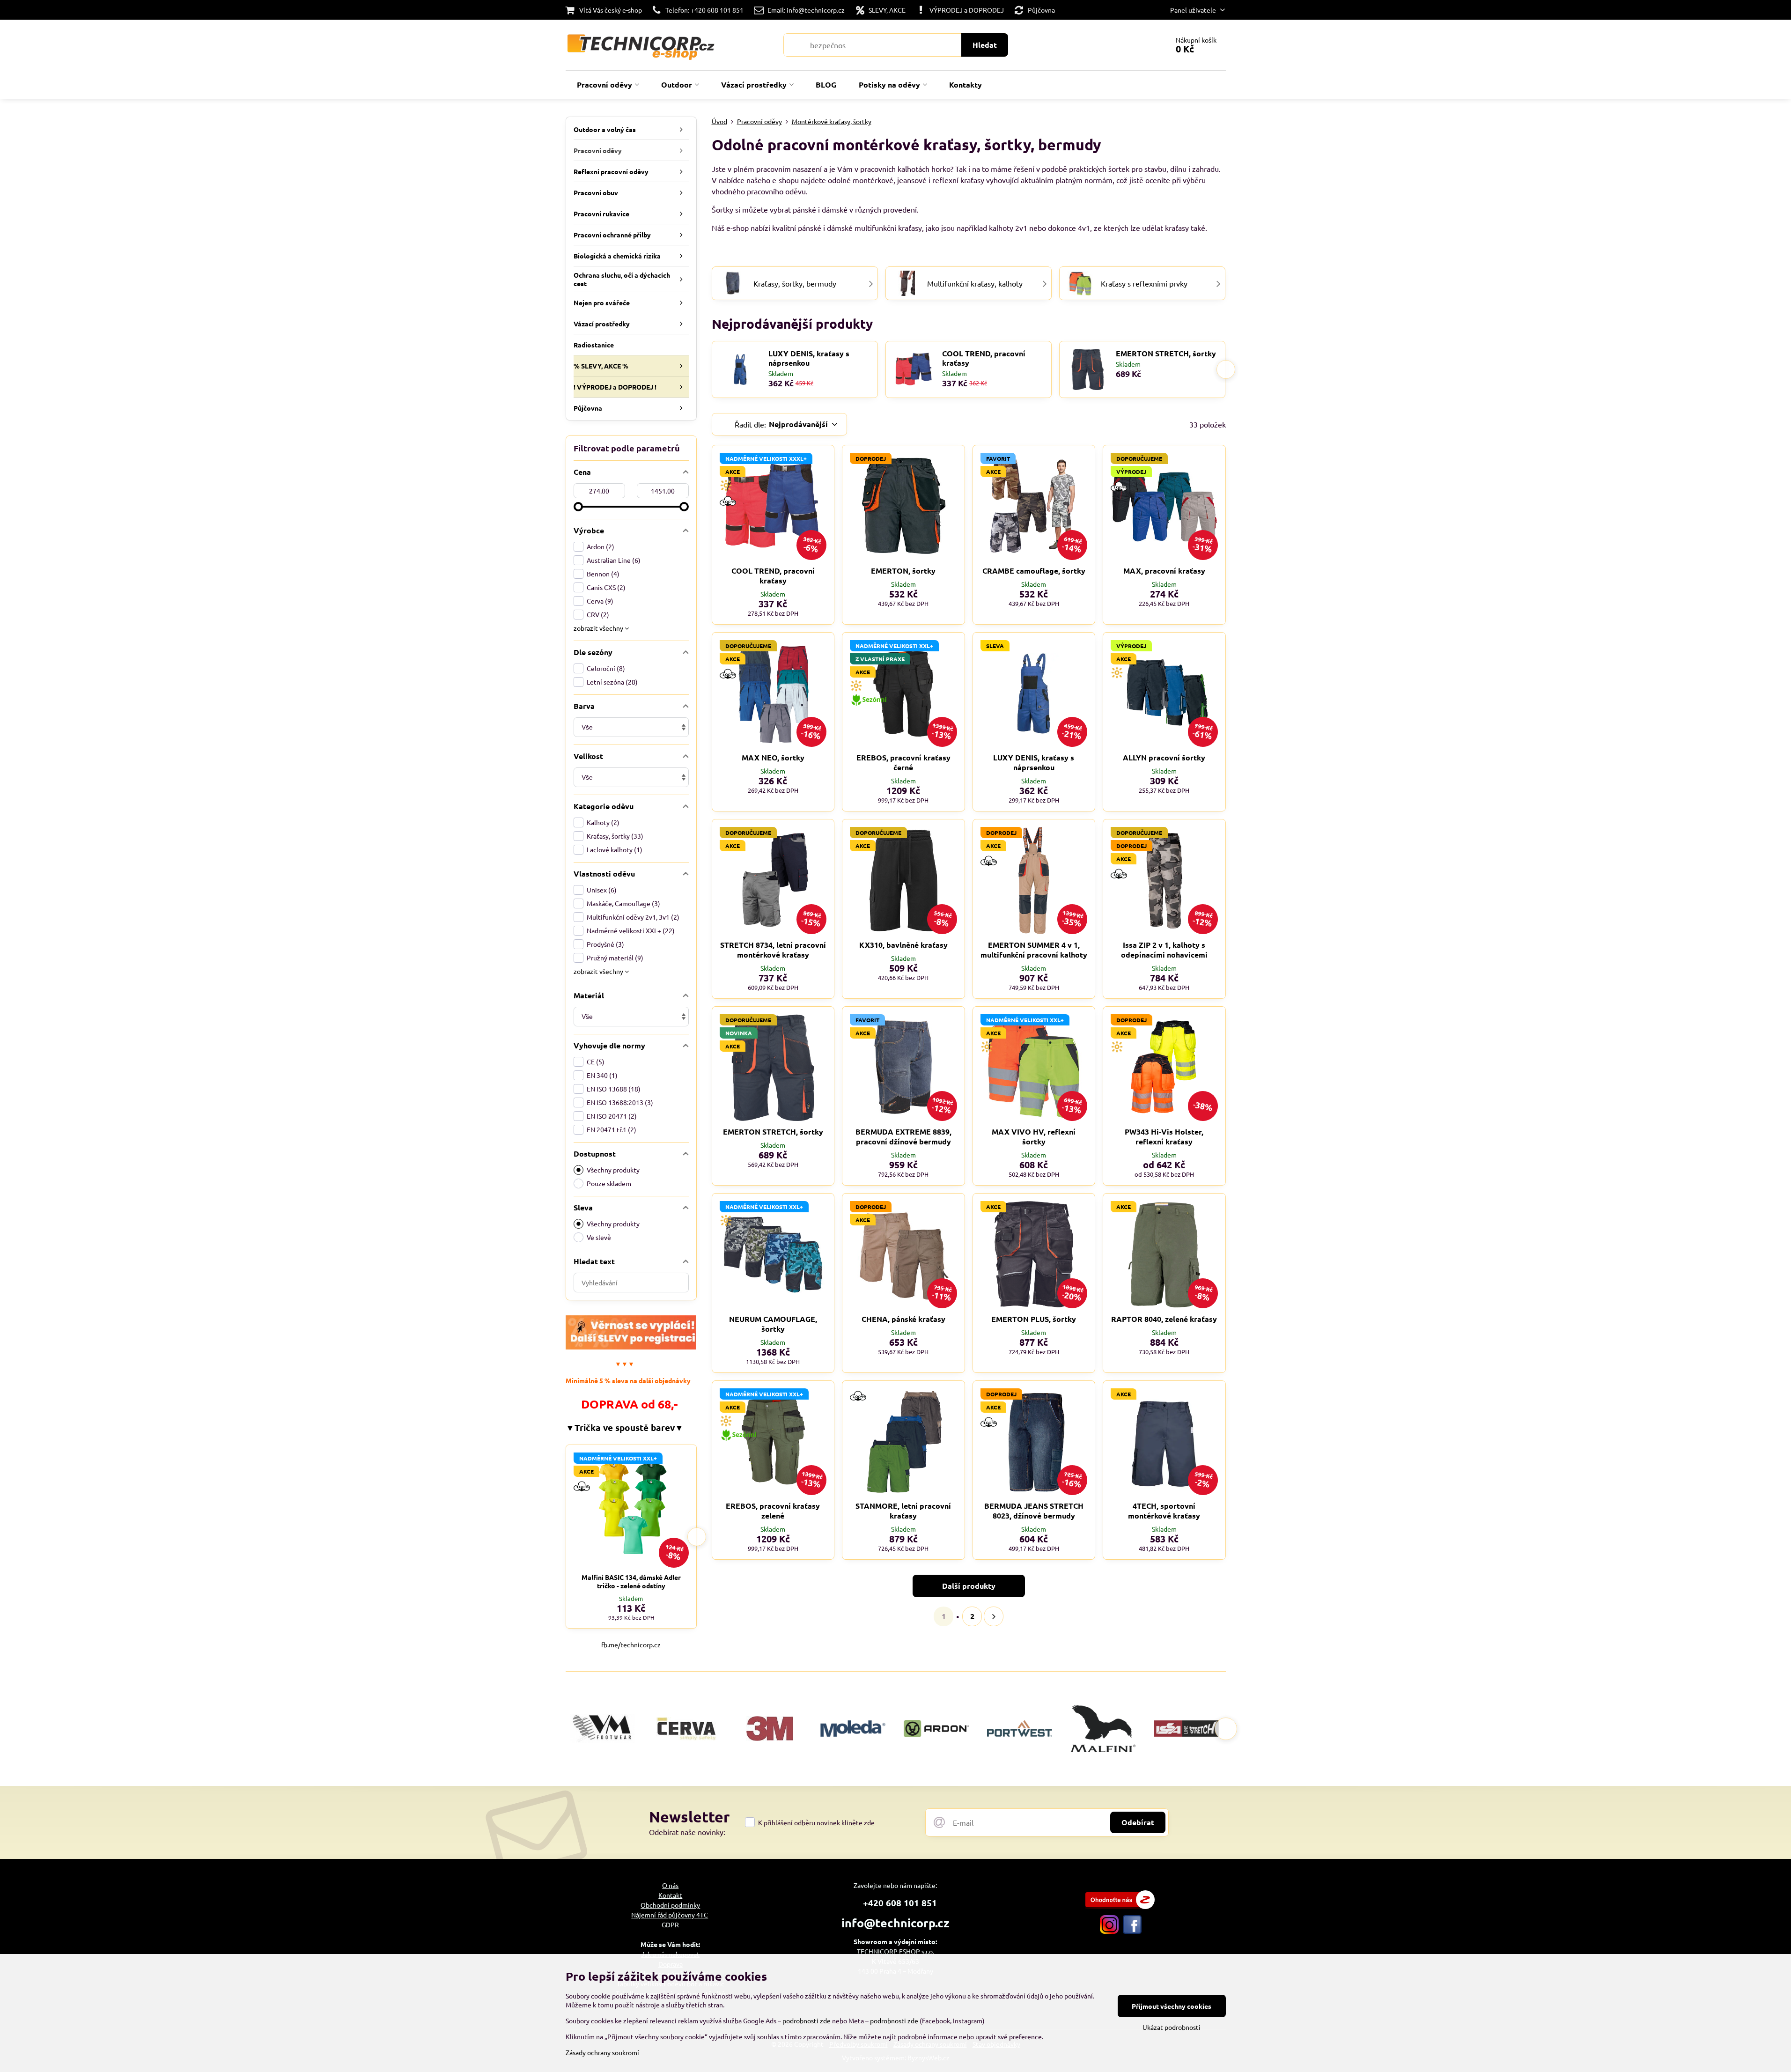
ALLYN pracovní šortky (1164, 757)
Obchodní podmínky (670, 1905)
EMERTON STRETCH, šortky (1166, 354)
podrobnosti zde (807, 2020)
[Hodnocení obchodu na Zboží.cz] (1120, 1906)
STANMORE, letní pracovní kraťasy (903, 1511)
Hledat (985, 45)
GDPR (670, 1925)
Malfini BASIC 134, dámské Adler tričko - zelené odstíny (631, 1581)
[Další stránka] (994, 1616)
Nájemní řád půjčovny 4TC (670, 1915)
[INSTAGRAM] (1109, 1931)
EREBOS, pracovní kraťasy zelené (773, 1511)
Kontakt (670, 1895)
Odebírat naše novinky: (687, 1832)
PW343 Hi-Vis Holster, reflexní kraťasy (1164, 1136)
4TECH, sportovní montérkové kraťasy (1164, 1511)
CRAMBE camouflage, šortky (1034, 571)
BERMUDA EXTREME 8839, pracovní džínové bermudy (903, 1136)
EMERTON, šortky (903, 571)
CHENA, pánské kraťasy (903, 1319)
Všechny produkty (613, 1170)
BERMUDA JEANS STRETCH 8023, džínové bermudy (1034, 1511)
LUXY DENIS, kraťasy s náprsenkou (809, 358)
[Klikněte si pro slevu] (631, 1347)
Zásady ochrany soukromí (602, 2052)
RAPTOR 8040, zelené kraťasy (1164, 1319)
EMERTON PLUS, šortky (1034, 1319)
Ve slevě (599, 1237)
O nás (670, 1885)
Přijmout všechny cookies (1172, 2006)
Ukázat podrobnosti (1172, 2027)
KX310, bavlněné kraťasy (903, 945)
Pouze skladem (609, 1183)
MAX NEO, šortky (773, 757)
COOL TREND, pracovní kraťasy (984, 358)
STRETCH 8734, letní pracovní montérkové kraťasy (773, 950)
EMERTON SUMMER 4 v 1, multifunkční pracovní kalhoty (1034, 950)
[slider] (578, 507)
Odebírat (1138, 1822)
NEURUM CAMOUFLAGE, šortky (773, 1324)
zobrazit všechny (599, 628)
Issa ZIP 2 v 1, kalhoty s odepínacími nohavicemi (1164, 950)
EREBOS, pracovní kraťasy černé (903, 762)
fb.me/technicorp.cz (631, 1644)
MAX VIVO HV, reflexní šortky (1034, 1136)
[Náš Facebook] (1132, 1931)
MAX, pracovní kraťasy (1164, 571)
